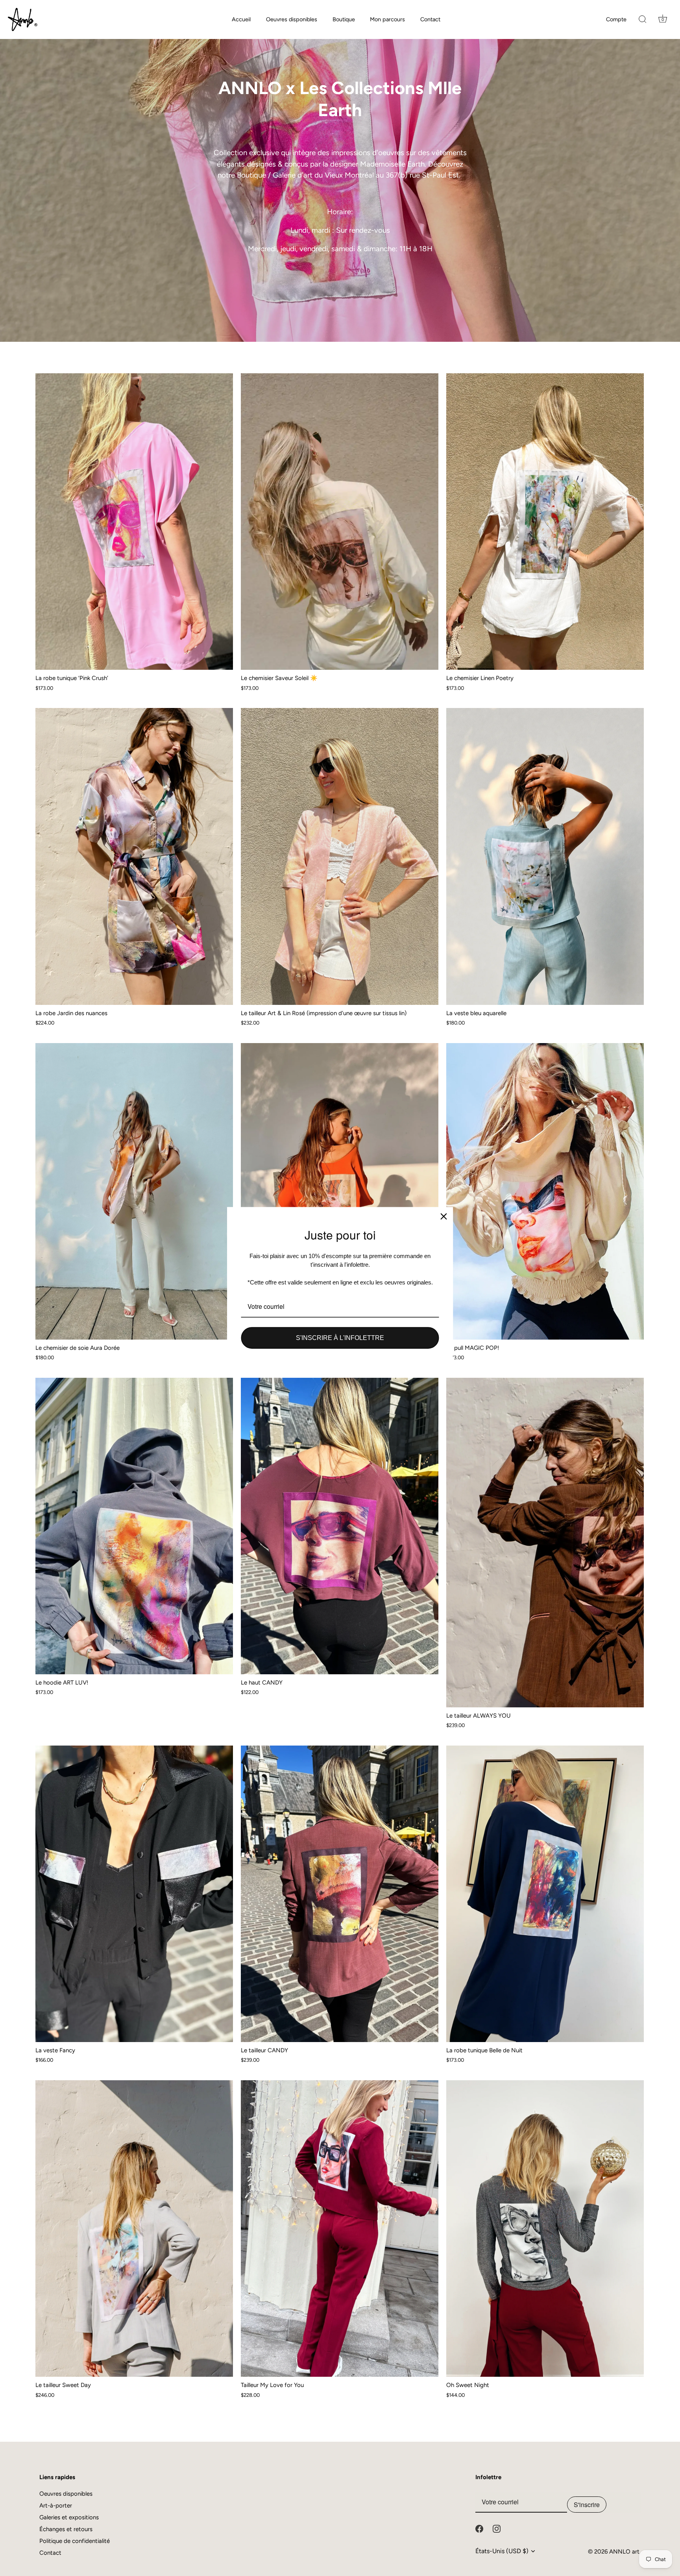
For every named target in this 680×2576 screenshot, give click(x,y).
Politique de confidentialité (75, 2541)
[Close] (444, 1216)
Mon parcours (387, 19)
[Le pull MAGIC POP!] (545, 1191)
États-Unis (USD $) (502, 2551)
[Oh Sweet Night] (545, 2229)
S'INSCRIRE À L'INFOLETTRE (340, 1338)
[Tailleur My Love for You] (340, 2229)
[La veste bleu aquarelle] (545, 856)
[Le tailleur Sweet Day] (134, 2229)
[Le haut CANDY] (340, 1526)
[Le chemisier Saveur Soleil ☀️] (340, 522)
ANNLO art (624, 2552)
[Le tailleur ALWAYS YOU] (545, 1543)
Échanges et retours (66, 2529)
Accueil (241, 19)
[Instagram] (497, 2528)
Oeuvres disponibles (292, 19)
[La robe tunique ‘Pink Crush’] (134, 522)
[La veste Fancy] (134, 1894)
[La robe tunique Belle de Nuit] (545, 1894)
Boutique (344, 19)
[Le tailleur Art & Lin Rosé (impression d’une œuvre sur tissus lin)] (340, 856)
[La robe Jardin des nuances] (134, 856)
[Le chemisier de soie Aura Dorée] (134, 1191)
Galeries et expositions (69, 2517)
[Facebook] (479, 2528)
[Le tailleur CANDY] (340, 1894)
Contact (430, 19)
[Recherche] (643, 20)
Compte (616, 19)
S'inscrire (587, 2505)
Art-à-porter (56, 2506)
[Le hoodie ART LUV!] (134, 1526)
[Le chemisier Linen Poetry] (545, 522)
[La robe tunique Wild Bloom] (340, 1191)
